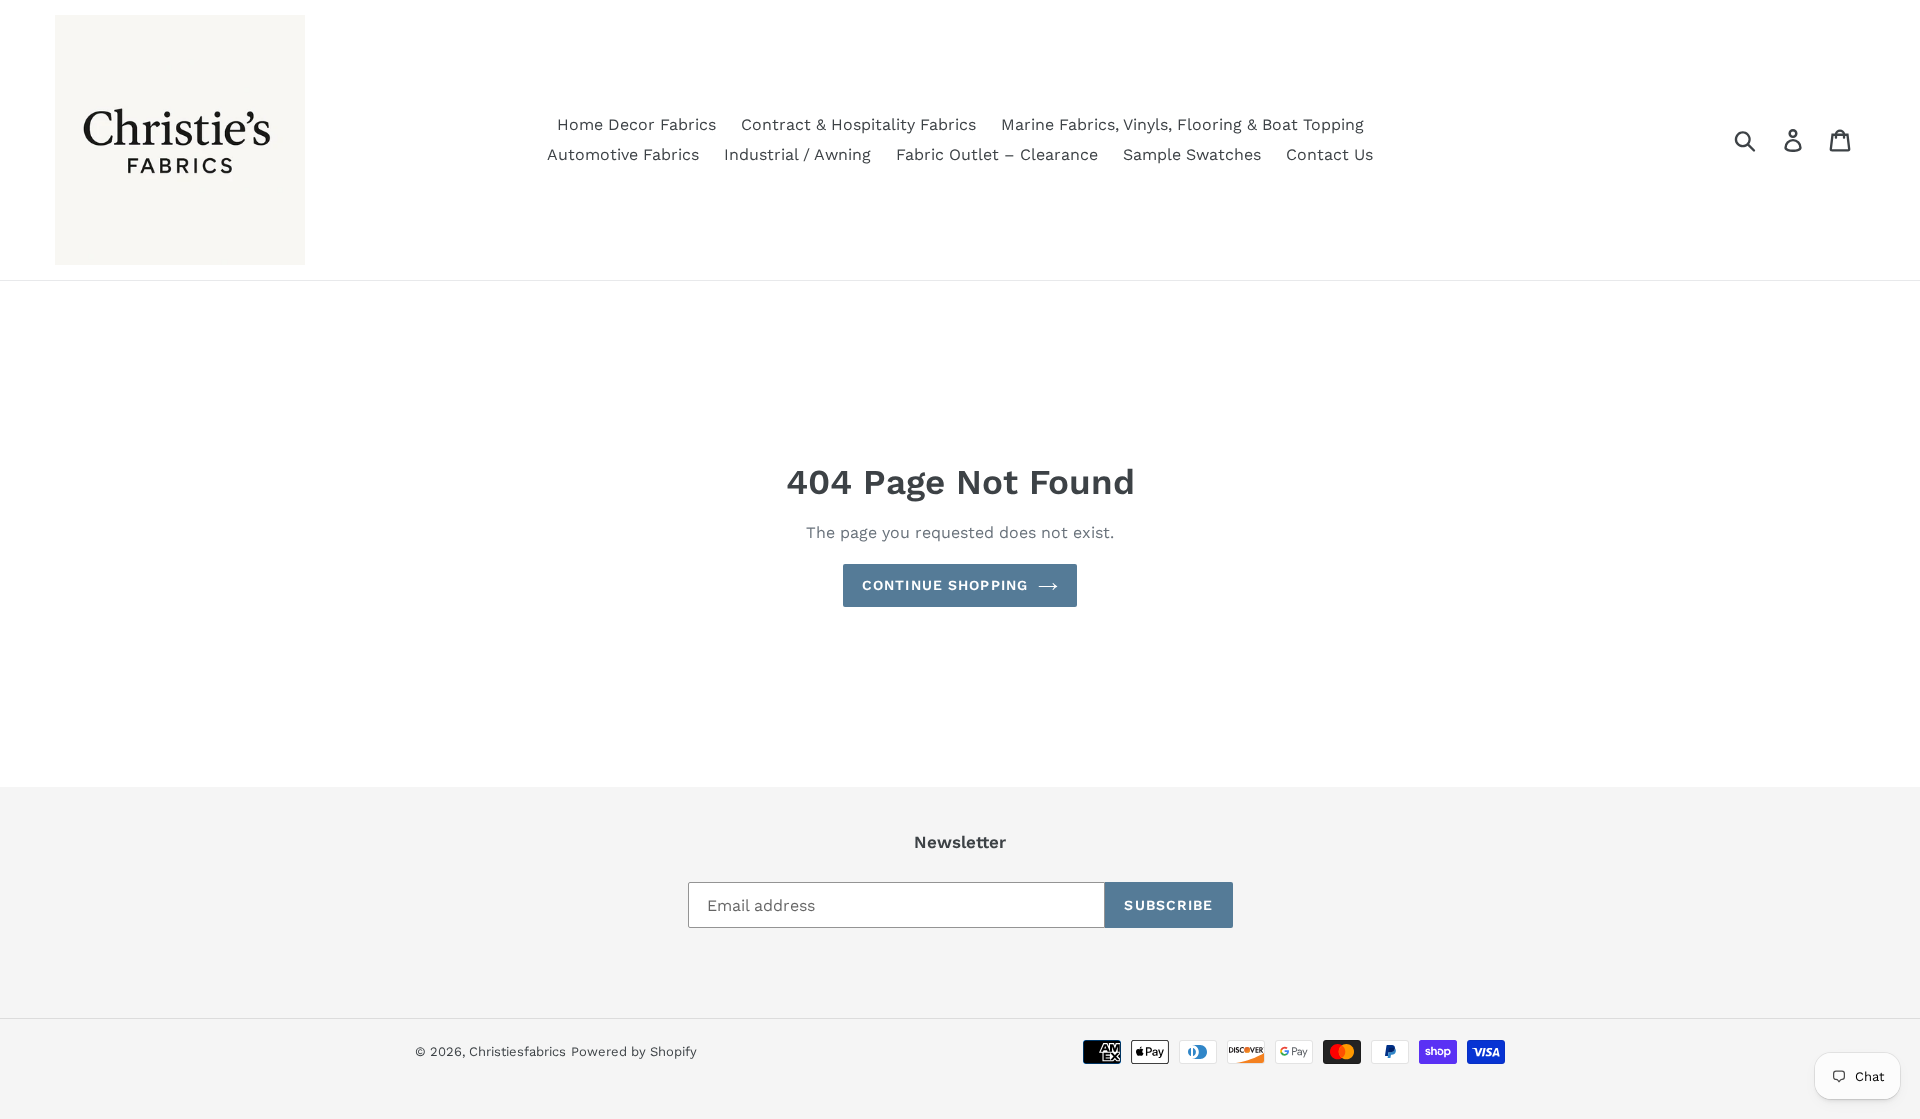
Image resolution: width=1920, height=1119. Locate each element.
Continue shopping (945, 585)
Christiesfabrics (517, 1051)
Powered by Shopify (634, 1051)
